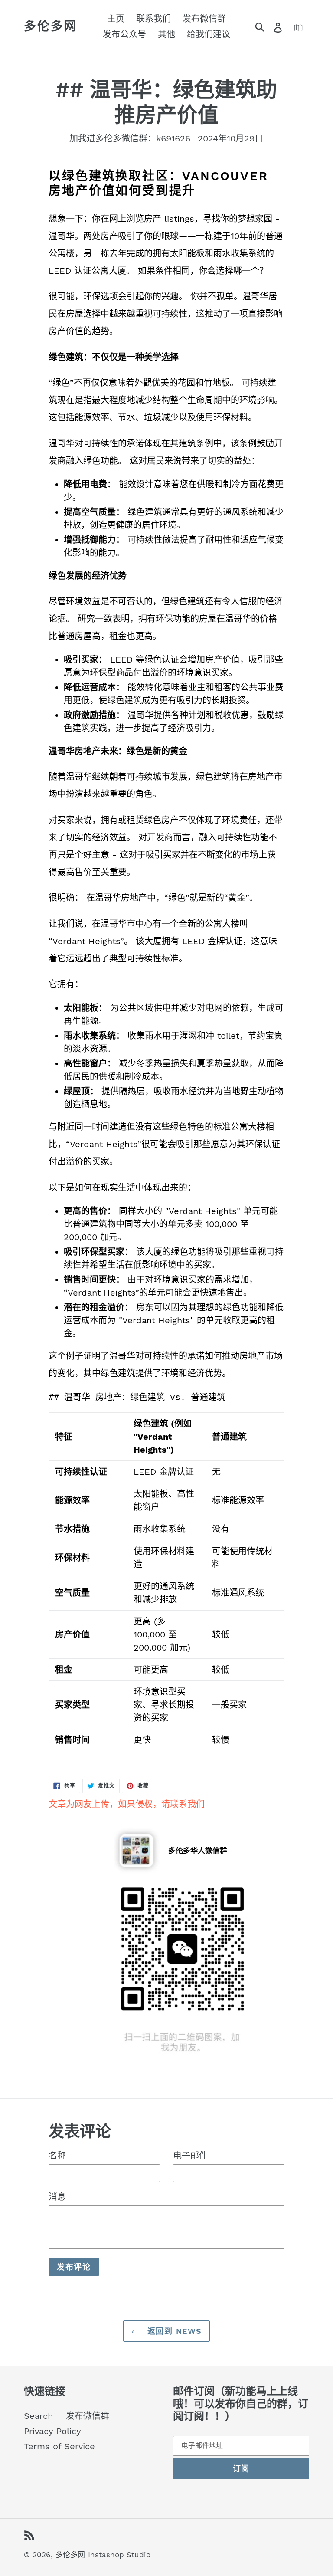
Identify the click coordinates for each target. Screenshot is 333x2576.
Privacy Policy (52, 2431)
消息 (57, 2197)
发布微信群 (88, 2416)
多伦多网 (51, 26)
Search (38, 2416)
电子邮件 (190, 2156)
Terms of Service (59, 2446)
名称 (57, 2156)
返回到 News (173, 2331)
